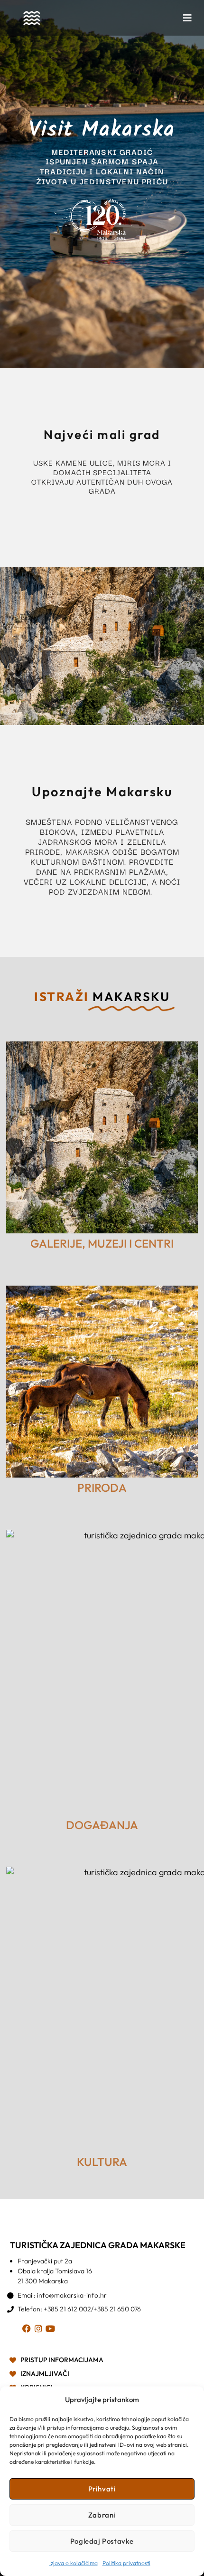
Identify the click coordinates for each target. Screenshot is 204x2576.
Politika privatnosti (126, 2563)
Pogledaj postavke (102, 2541)
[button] (187, 18)
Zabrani (102, 2515)
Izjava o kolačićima (74, 2563)
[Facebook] (28, 2330)
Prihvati (102, 2489)
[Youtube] (52, 2330)
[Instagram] (40, 2330)
